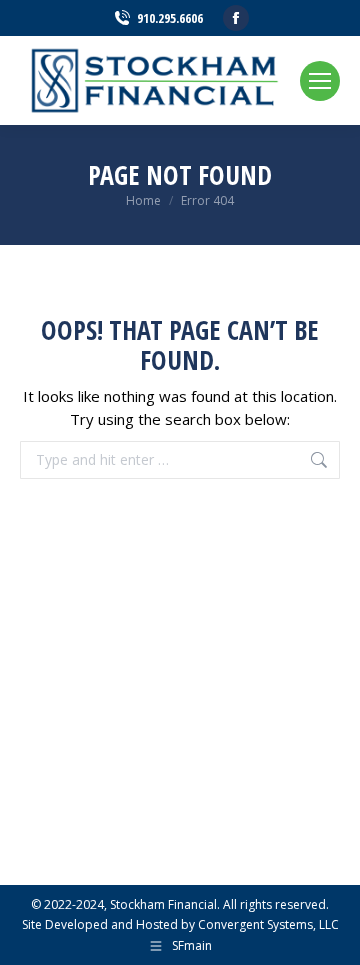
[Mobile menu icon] (320, 81)
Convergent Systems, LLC (268, 924)
